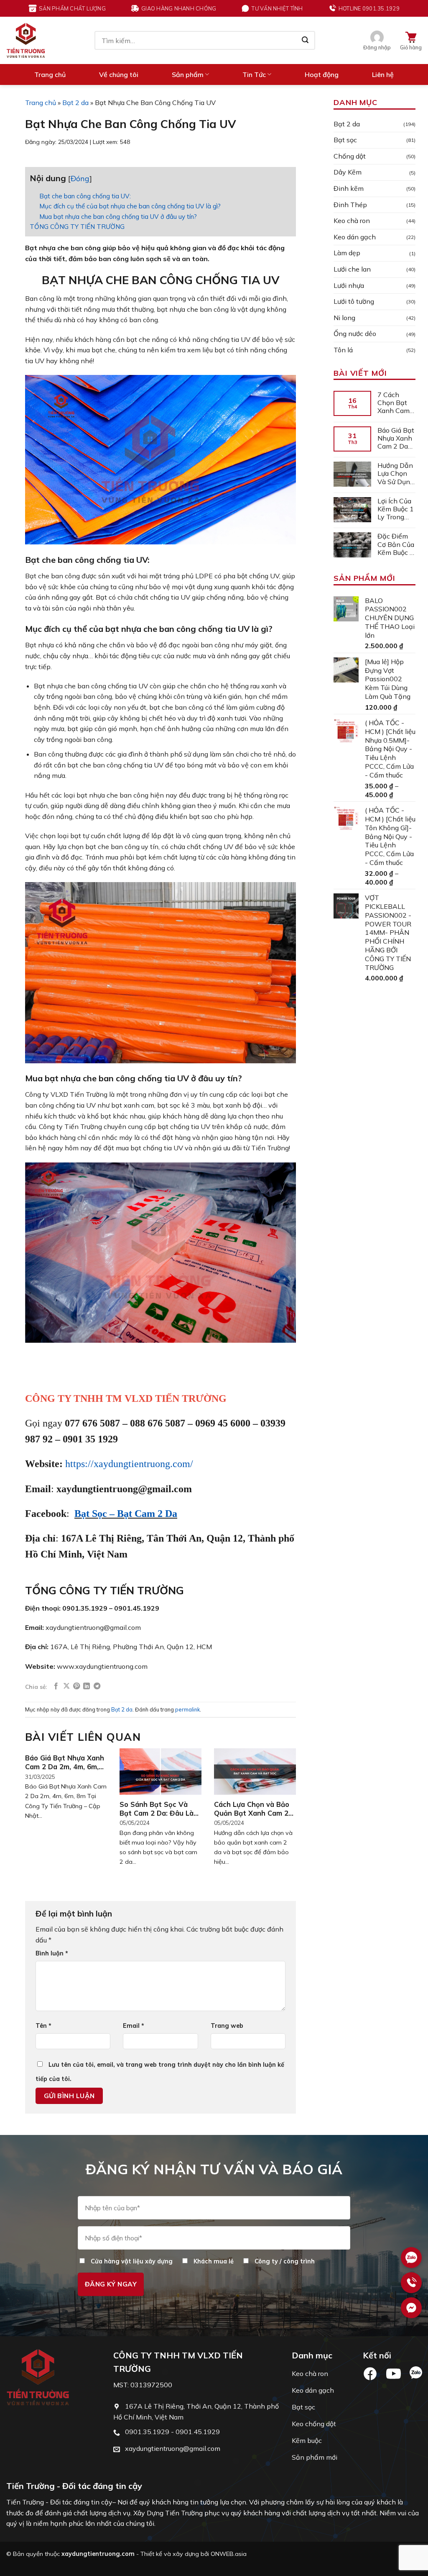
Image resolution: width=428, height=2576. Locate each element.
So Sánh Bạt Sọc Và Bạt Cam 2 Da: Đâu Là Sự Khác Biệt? (157, 1809)
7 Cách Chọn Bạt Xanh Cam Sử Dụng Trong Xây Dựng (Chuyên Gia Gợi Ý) (396, 403)
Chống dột (350, 156)
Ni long (344, 318)
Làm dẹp (347, 253)
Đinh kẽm (349, 188)
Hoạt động (322, 74)
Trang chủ (50, 74)
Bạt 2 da (75, 103)
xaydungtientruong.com (98, 2554)
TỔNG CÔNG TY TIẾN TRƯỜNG (77, 227)
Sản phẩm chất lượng (72, 8)
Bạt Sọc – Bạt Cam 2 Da (126, 1514)
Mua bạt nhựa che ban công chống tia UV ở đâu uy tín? (118, 217)
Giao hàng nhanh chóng (179, 8)
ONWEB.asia (229, 2554)
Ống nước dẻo (355, 334)
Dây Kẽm (348, 172)
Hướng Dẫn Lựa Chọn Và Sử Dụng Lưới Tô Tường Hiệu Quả (396, 474)
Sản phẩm (188, 74)
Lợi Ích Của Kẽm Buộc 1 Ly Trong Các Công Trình (396, 509)
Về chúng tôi (119, 74)
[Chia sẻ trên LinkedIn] (87, 1686)
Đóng (80, 178)
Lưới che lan (352, 269)
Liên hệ (383, 74)
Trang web (227, 2026)
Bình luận (52, 1953)
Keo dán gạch (355, 237)
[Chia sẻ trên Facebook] (56, 1686)
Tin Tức (254, 74)
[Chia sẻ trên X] (66, 1686)
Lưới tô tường (354, 301)
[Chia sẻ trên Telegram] (97, 1686)
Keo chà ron (352, 221)
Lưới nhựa (349, 285)
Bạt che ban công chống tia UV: (85, 196)
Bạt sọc (345, 140)
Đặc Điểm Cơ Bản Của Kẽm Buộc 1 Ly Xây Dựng (396, 544)
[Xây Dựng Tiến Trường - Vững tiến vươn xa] (26, 40)
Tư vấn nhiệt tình (277, 8)
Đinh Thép (350, 205)
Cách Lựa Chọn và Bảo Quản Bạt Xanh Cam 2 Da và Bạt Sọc (252, 1809)
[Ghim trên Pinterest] (76, 1686)
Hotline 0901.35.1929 (369, 8)
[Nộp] (305, 41)
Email (134, 2026)
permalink (187, 1709)
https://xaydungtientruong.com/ (129, 1464)
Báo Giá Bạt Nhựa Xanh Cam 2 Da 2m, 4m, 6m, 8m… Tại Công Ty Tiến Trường (65, 1762)
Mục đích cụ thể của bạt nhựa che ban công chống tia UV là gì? (130, 206)
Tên (43, 2026)
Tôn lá (343, 350)
